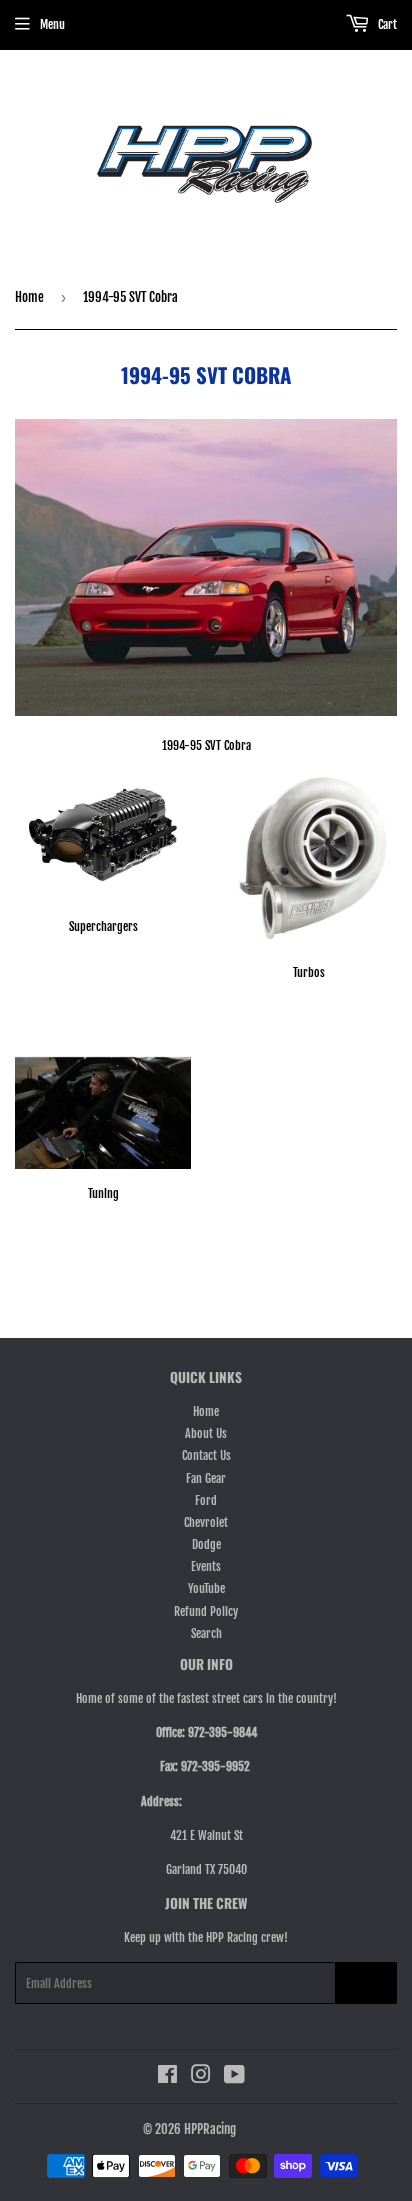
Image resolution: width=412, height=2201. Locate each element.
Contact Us (206, 1455)
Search (206, 1633)
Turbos (309, 972)
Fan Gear (206, 1478)
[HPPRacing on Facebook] (167, 2077)
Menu (52, 24)
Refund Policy (206, 1611)
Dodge (206, 1544)
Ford (206, 1500)
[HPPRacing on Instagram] (201, 2077)
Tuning (103, 1193)
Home (29, 297)
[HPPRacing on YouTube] (234, 2077)
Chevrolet (206, 1522)
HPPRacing (210, 2129)
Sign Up (366, 1983)
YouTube (206, 1588)
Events (206, 1566)
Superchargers (103, 926)
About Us (206, 1433)
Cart (386, 24)
